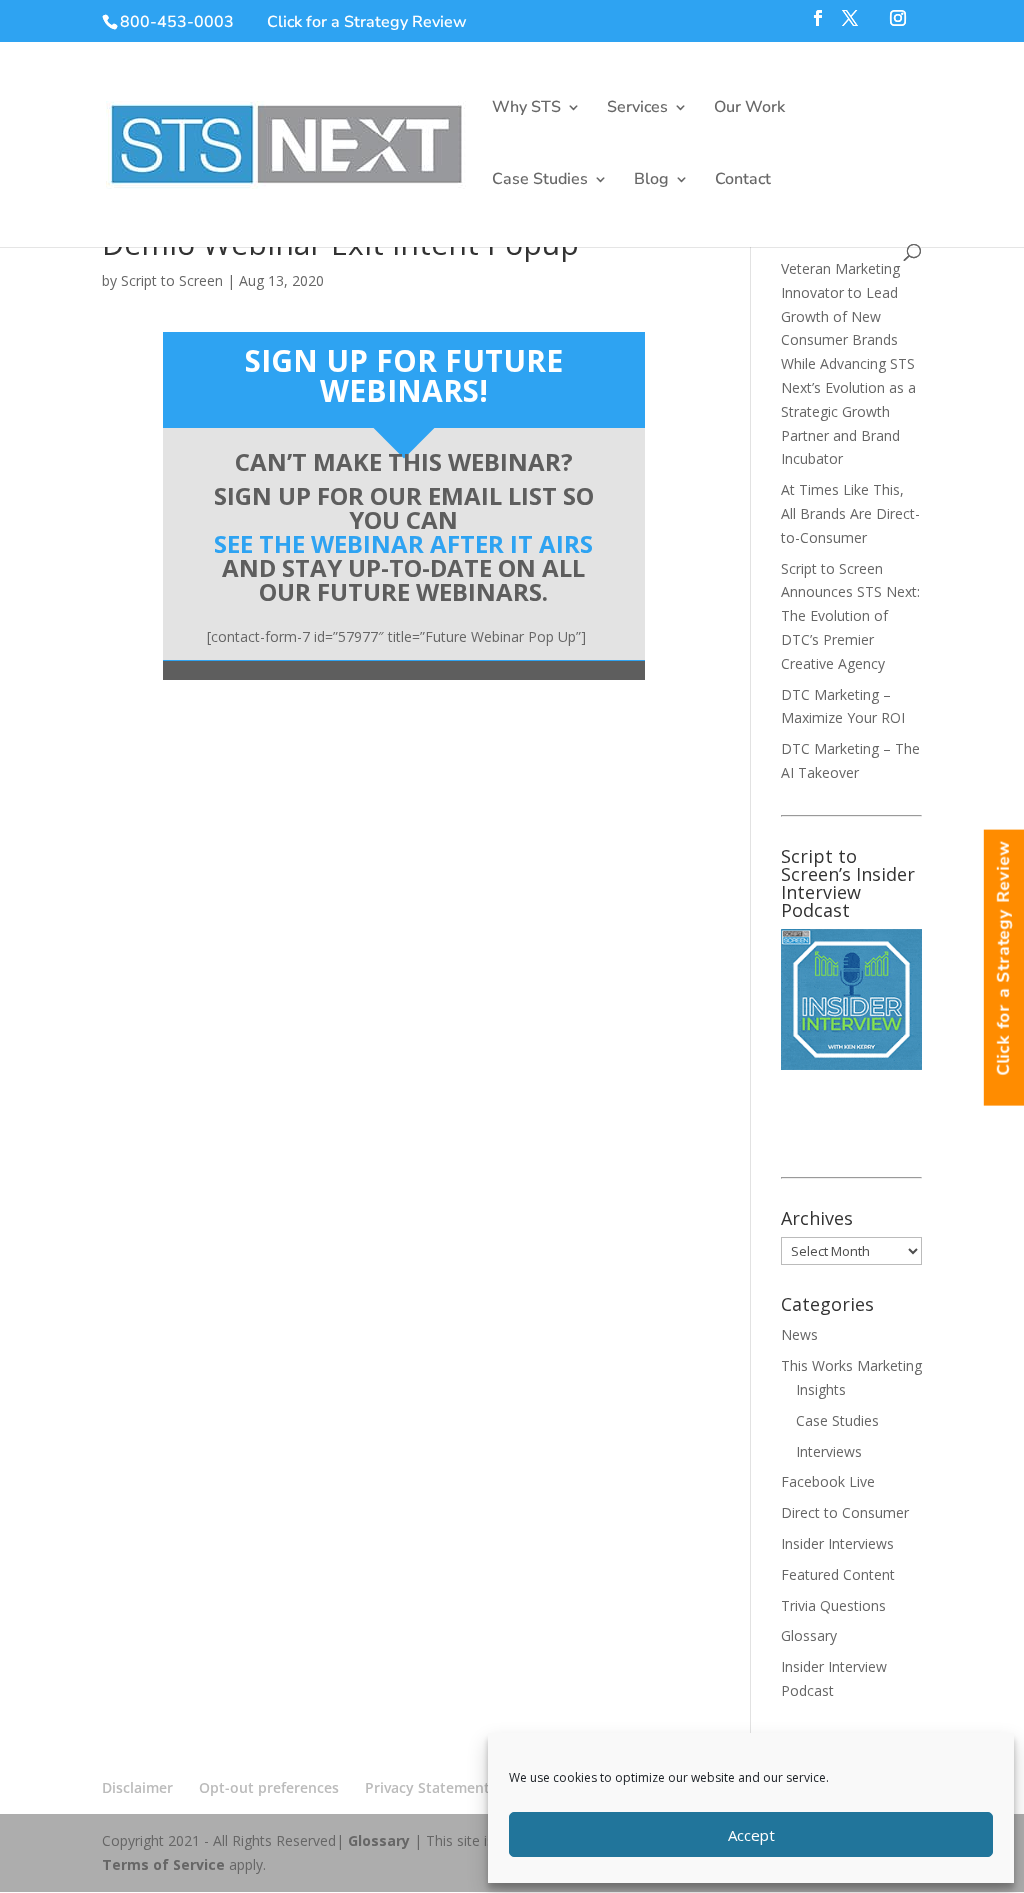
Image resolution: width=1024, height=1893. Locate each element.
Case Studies (540, 181)
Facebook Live (828, 1481)
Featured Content (838, 1574)
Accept (751, 1835)
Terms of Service (163, 1864)
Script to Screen (172, 280)
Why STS (526, 109)
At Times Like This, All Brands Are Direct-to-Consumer (850, 513)
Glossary (809, 1635)
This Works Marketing (851, 1365)
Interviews (829, 1451)
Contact (743, 181)
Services (637, 109)
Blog (651, 181)
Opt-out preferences (269, 1787)
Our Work (749, 109)
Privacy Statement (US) (442, 1787)
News (799, 1334)
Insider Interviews (837, 1543)
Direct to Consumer (845, 1512)
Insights (821, 1389)
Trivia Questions (833, 1605)
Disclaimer (137, 1787)
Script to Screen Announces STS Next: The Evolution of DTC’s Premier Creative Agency (850, 616)
